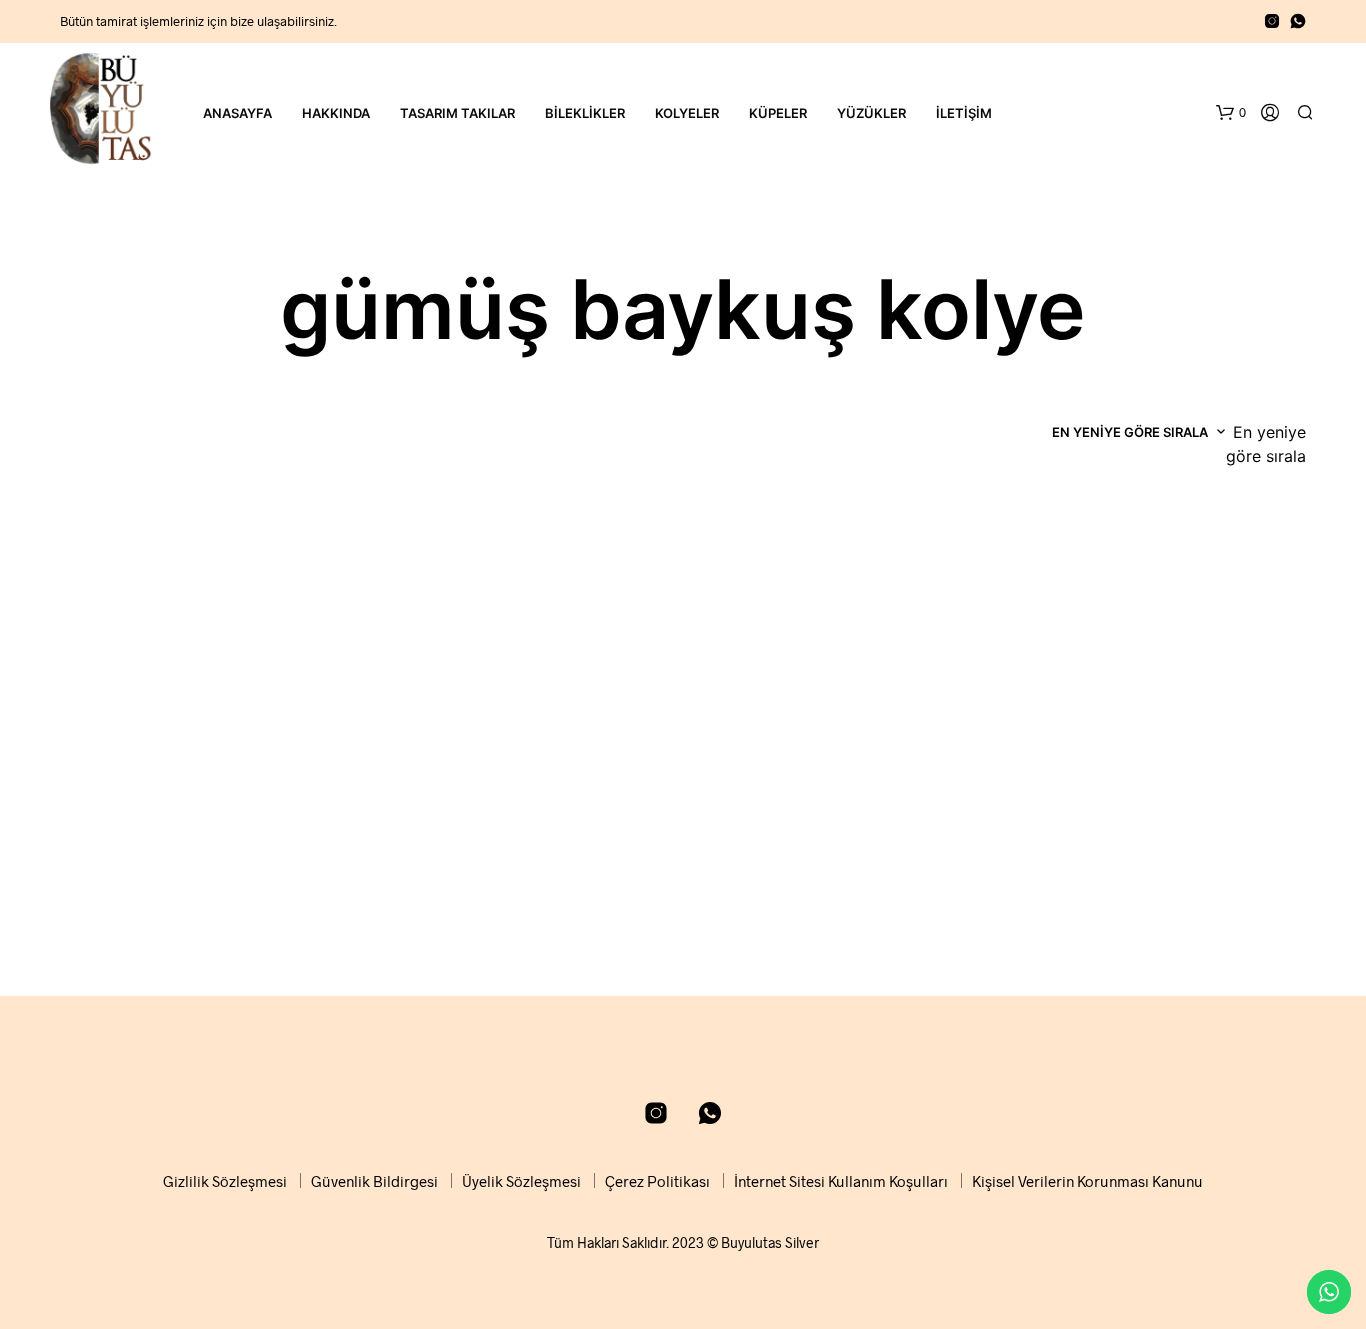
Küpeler (778, 113)
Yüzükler (871, 113)
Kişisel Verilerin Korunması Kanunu (1087, 1181)
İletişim (964, 113)
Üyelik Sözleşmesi (521, 1181)
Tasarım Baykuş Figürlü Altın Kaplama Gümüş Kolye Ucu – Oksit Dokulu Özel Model (205, 884)
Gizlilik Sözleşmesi (225, 1181)
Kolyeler (687, 113)
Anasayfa (237, 113)
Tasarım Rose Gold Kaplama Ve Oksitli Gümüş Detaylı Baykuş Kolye (508, 884)
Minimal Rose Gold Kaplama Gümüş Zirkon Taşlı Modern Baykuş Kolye (1149, 884)
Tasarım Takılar (457, 113)
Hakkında (336, 113)
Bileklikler (585, 113)
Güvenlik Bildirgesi (374, 1181)
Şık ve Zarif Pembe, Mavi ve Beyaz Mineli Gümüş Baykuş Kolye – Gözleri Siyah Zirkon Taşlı (832, 884)
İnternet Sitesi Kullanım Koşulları (841, 1181)
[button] (1231, 113)
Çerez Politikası (657, 1181)
